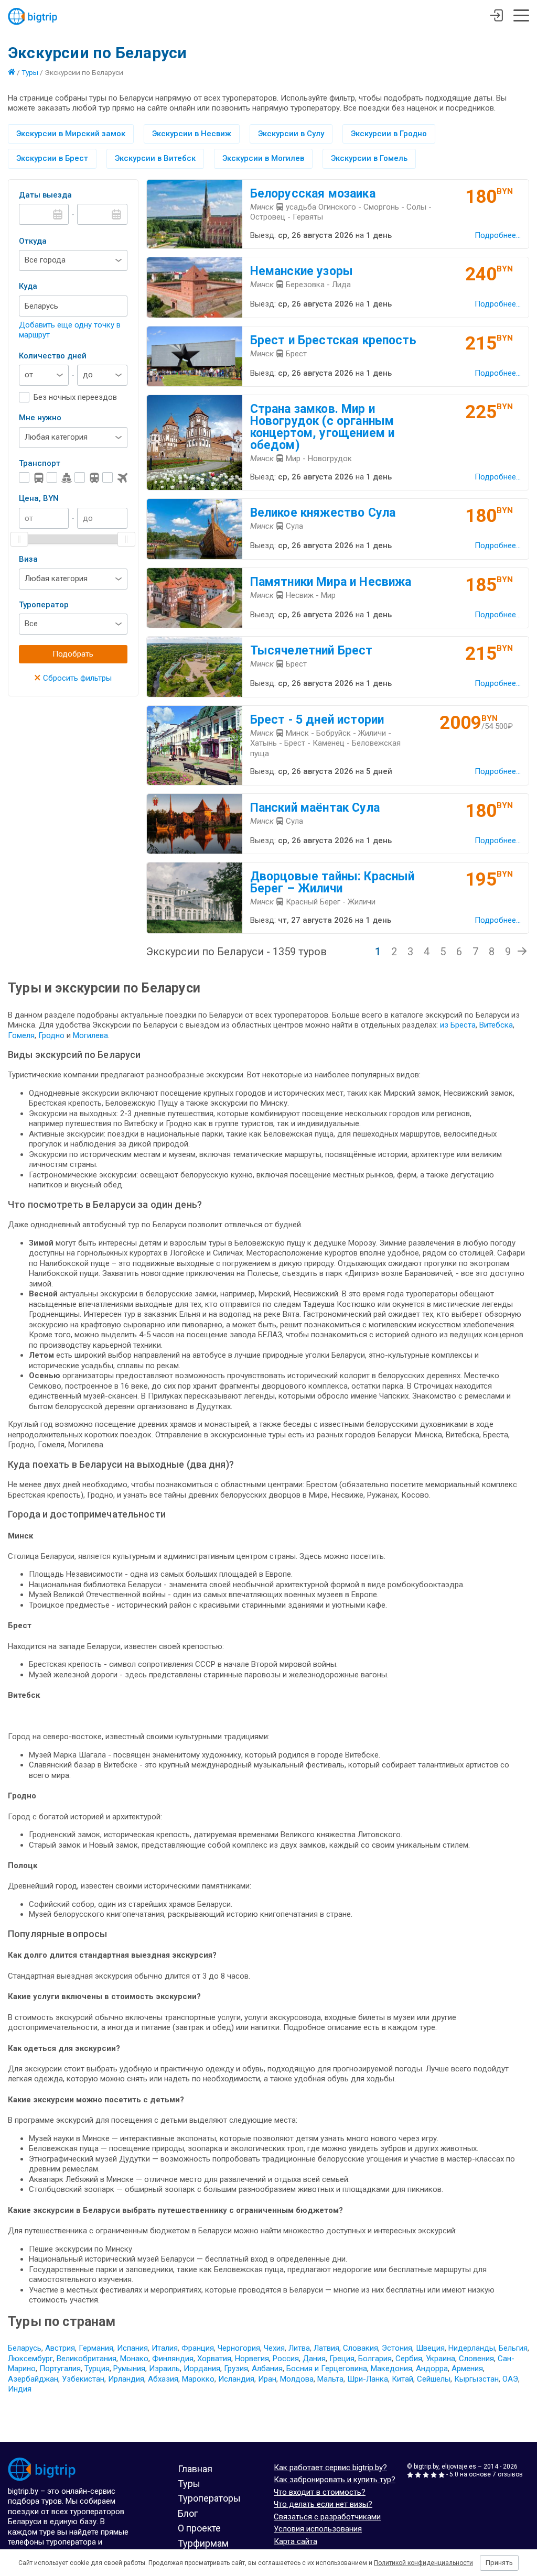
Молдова (297, 2379)
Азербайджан (33, 2379)
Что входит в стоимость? (320, 2492)
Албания (267, 2368)
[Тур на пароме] (59, 478)
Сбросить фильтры (73, 678)
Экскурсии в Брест (52, 158)
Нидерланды (472, 2348)
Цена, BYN (39, 498)
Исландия (236, 2379)
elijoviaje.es (459, 2466)
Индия (20, 2389)
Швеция (430, 2348)
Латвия (326, 2348)
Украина (441, 2359)
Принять (499, 2563)
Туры (30, 72)
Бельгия (513, 2348)
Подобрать (73, 654)
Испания (132, 2348)
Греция (342, 2359)
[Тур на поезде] (87, 478)
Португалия (60, 2368)
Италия (165, 2348)
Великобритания (87, 2359)
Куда (28, 286)
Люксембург (30, 2359)
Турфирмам (203, 2543)
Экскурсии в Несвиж (192, 134)
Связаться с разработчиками (327, 2517)
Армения (467, 2368)
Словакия (361, 2348)
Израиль (164, 2368)
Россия (286, 2359)
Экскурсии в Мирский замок (71, 134)
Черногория (239, 2348)
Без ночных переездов (75, 397)
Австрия (60, 2348)
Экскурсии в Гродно (389, 134)
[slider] (19, 539)
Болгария (375, 2359)
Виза (28, 559)
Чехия (274, 2348)
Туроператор (44, 605)
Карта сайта (296, 2541)
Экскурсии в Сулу (291, 134)
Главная (195, 2469)
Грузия (236, 2368)
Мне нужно (40, 418)
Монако (134, 2359)
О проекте (199, 2528)
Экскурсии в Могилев (263, 158)
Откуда (33, 241)
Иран (267, 2379)
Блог (188, 2513)
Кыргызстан (476, 2379)
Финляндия (173, 2359)
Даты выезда (45, 195)
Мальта (330, 2379)
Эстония (397, 2348)
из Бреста (458, 1025)
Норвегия (252, 2359)
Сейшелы (434, 2379)
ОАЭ (510, 2379)
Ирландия (126, 2379)
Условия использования (318, 2529)
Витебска (496, 1025)
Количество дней (53, 356)
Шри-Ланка (368, 2379)
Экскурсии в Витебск (155, 158)
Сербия (409, 2359)
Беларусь (25, 2348)
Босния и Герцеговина (327, 2368)
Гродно (52, 1035)
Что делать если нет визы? (323, 2504)
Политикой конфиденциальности (423, 2563)
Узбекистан (83, 2379)
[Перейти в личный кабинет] (496, 17)
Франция (198, 2348)
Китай (402, 2379)
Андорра (432, 2368)
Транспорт (40, 463)
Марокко (198, 2379)
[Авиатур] (115, 478)
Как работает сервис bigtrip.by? (330, 2468)
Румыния (129, 2368)
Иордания (202, 2368)
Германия (96, 2348)
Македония (391, 2368)
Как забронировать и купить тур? (335, 2480)
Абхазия (163, 2379)
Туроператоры (209, 2498)
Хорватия (214, 2359)
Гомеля (21, 1035)
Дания (314, 2359)
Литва (299, 2348)
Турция (97, 2368)
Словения (476, 2359)
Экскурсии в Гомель (369, 158)
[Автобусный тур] (31, 478)
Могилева (90, 1035)
